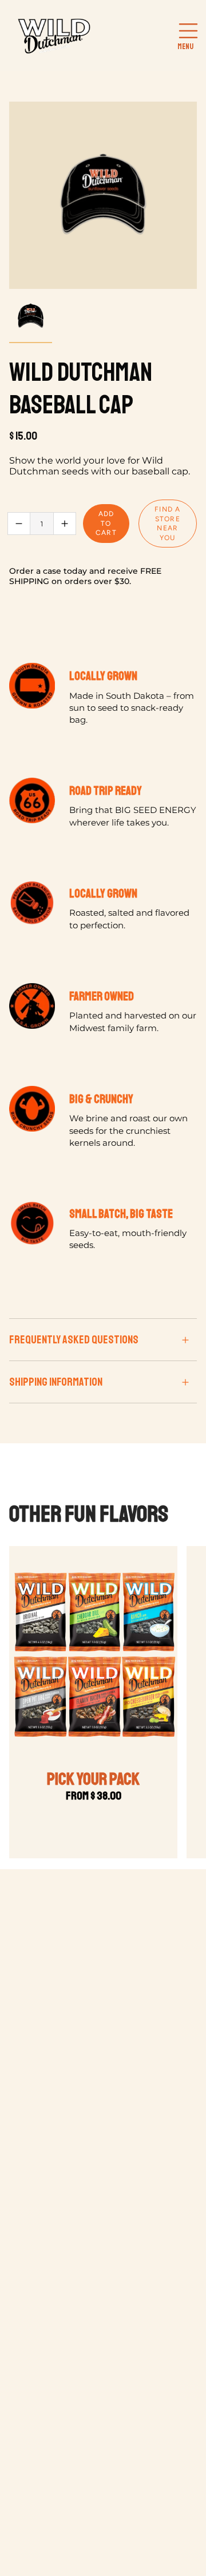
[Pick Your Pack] (93, 1655)
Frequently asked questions (74, 1340)
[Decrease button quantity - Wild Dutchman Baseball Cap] (19, 524)
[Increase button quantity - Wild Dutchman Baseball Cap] (65, 524)
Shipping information (56, 1382)
